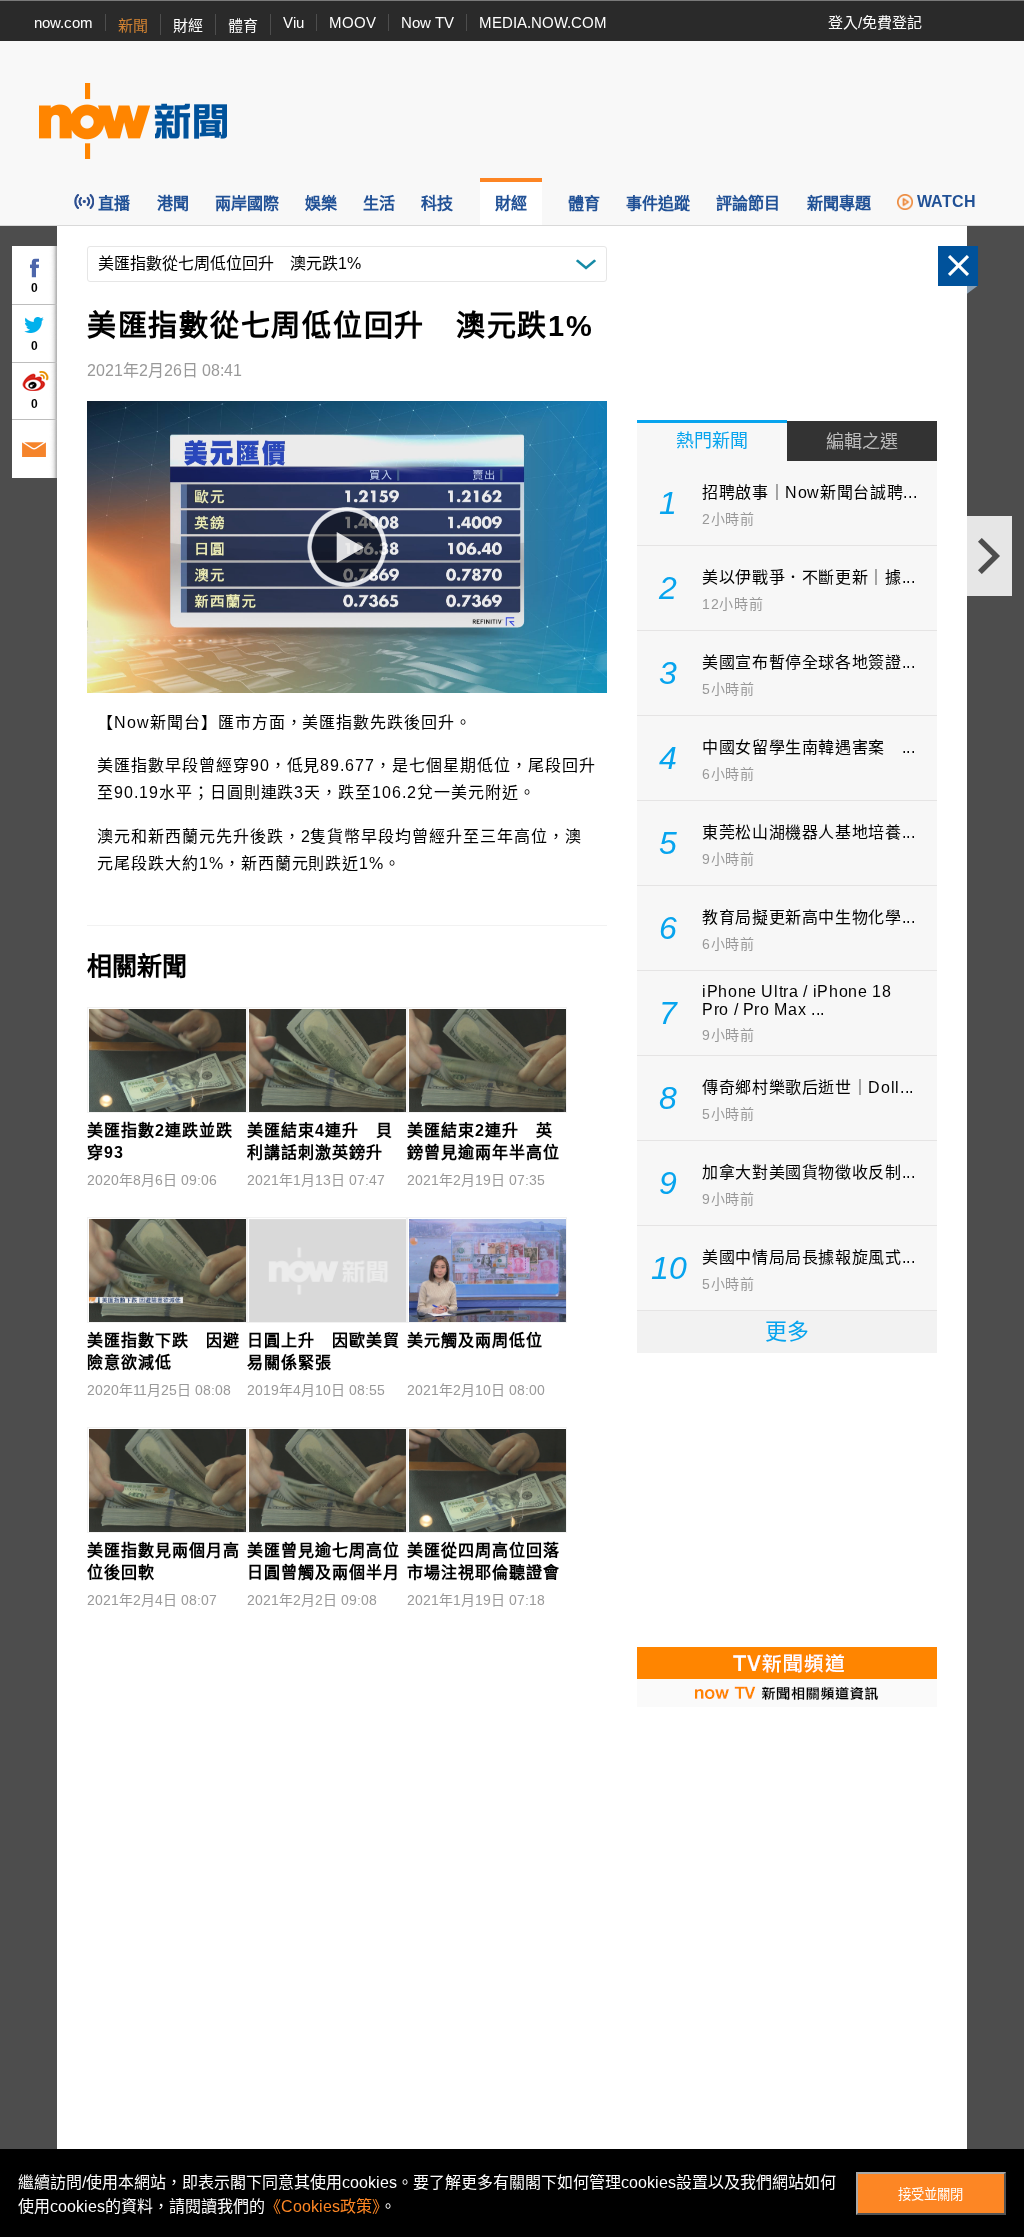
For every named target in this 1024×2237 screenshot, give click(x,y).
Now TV (427, 22)
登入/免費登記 (875, 22)
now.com (63, 22)
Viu (293, 22)
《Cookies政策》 (322, 2206)
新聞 (133, 25)
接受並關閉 (930, 2194)
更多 (787, 1331)
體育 (243, 25)
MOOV (352, 22)
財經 (188, 25)
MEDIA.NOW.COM (543, 22)
